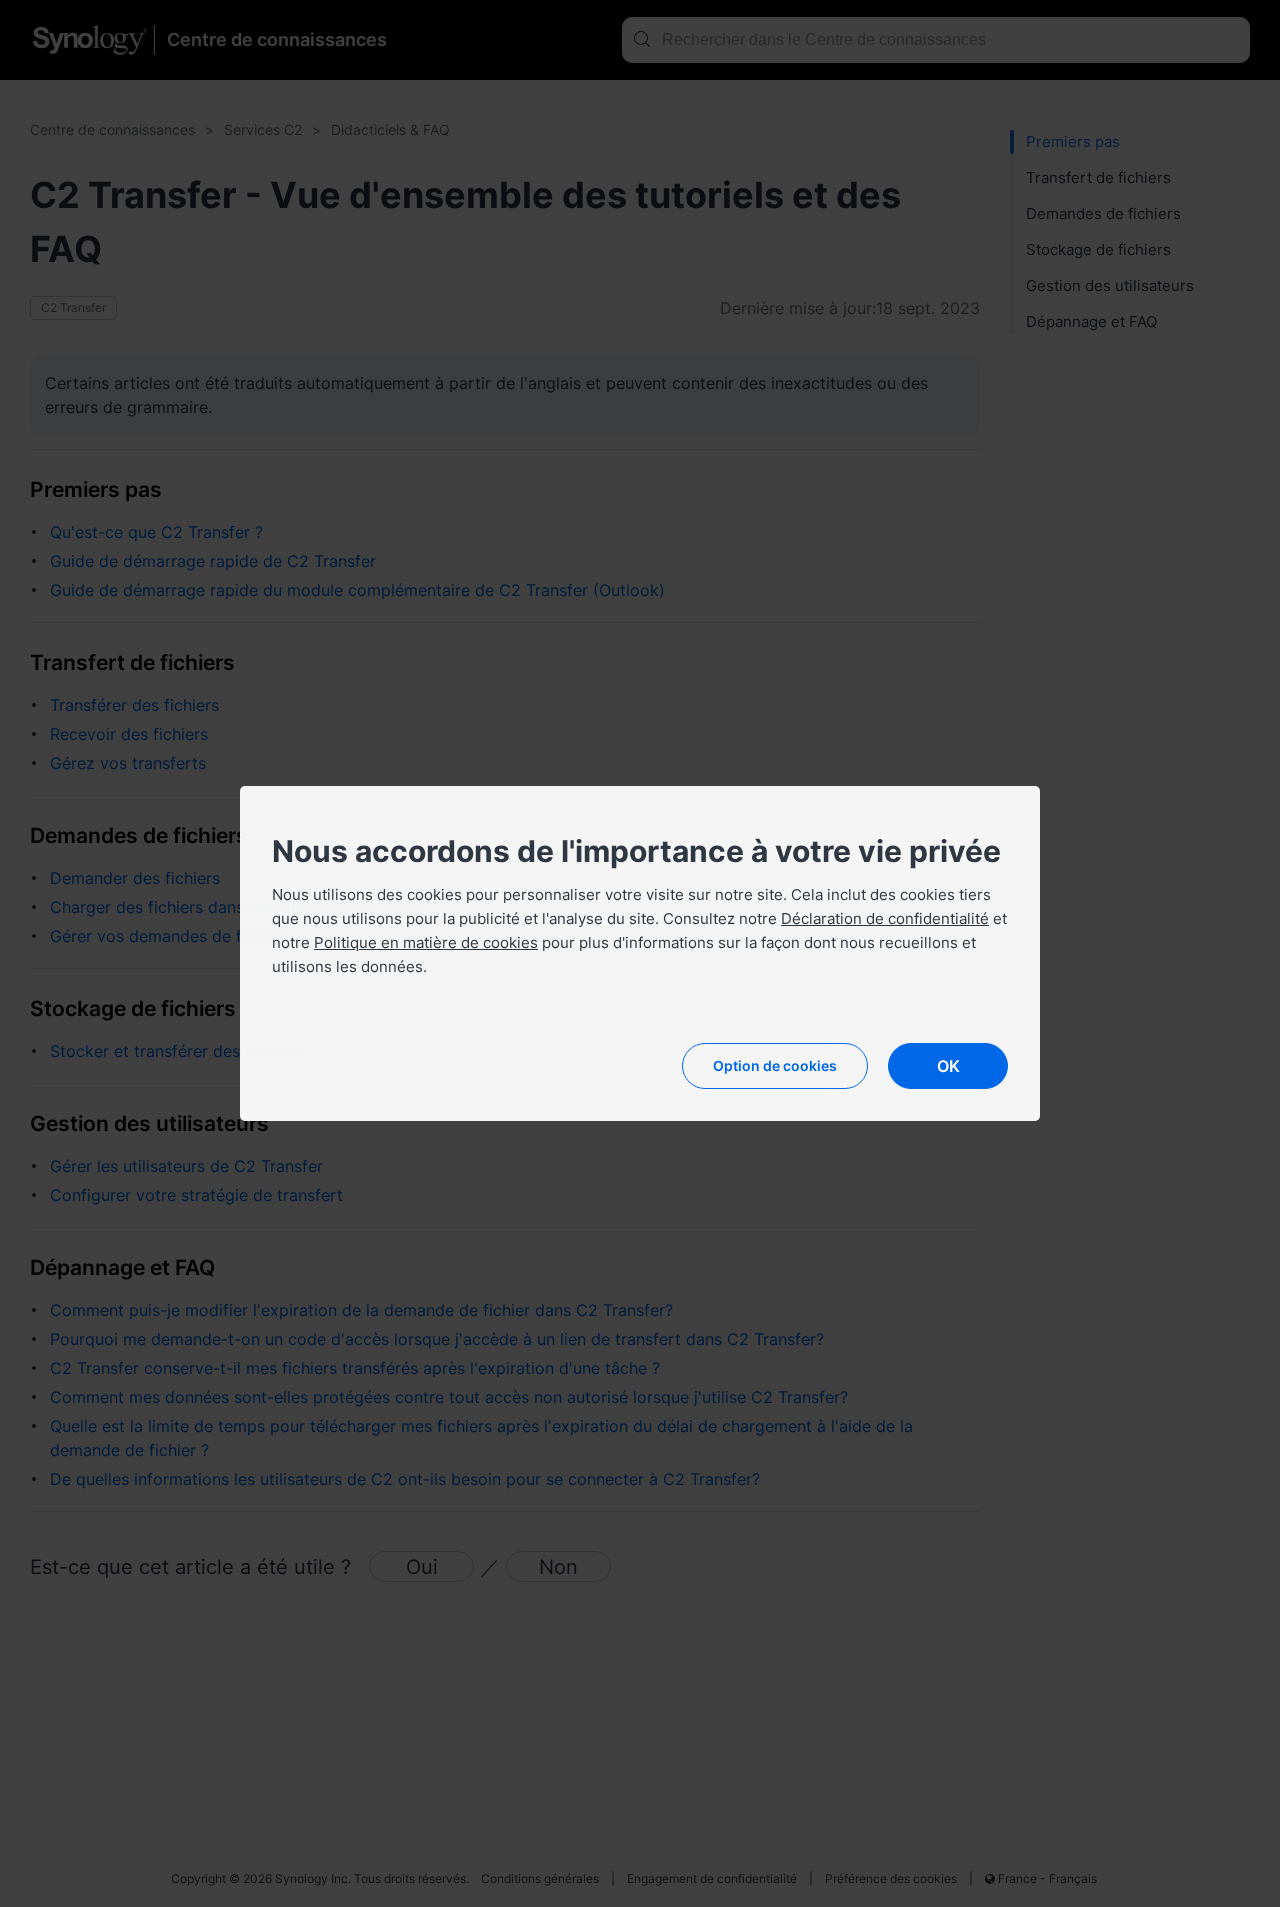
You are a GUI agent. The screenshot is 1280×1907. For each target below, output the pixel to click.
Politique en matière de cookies (426, 942)
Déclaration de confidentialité (885, 918)
